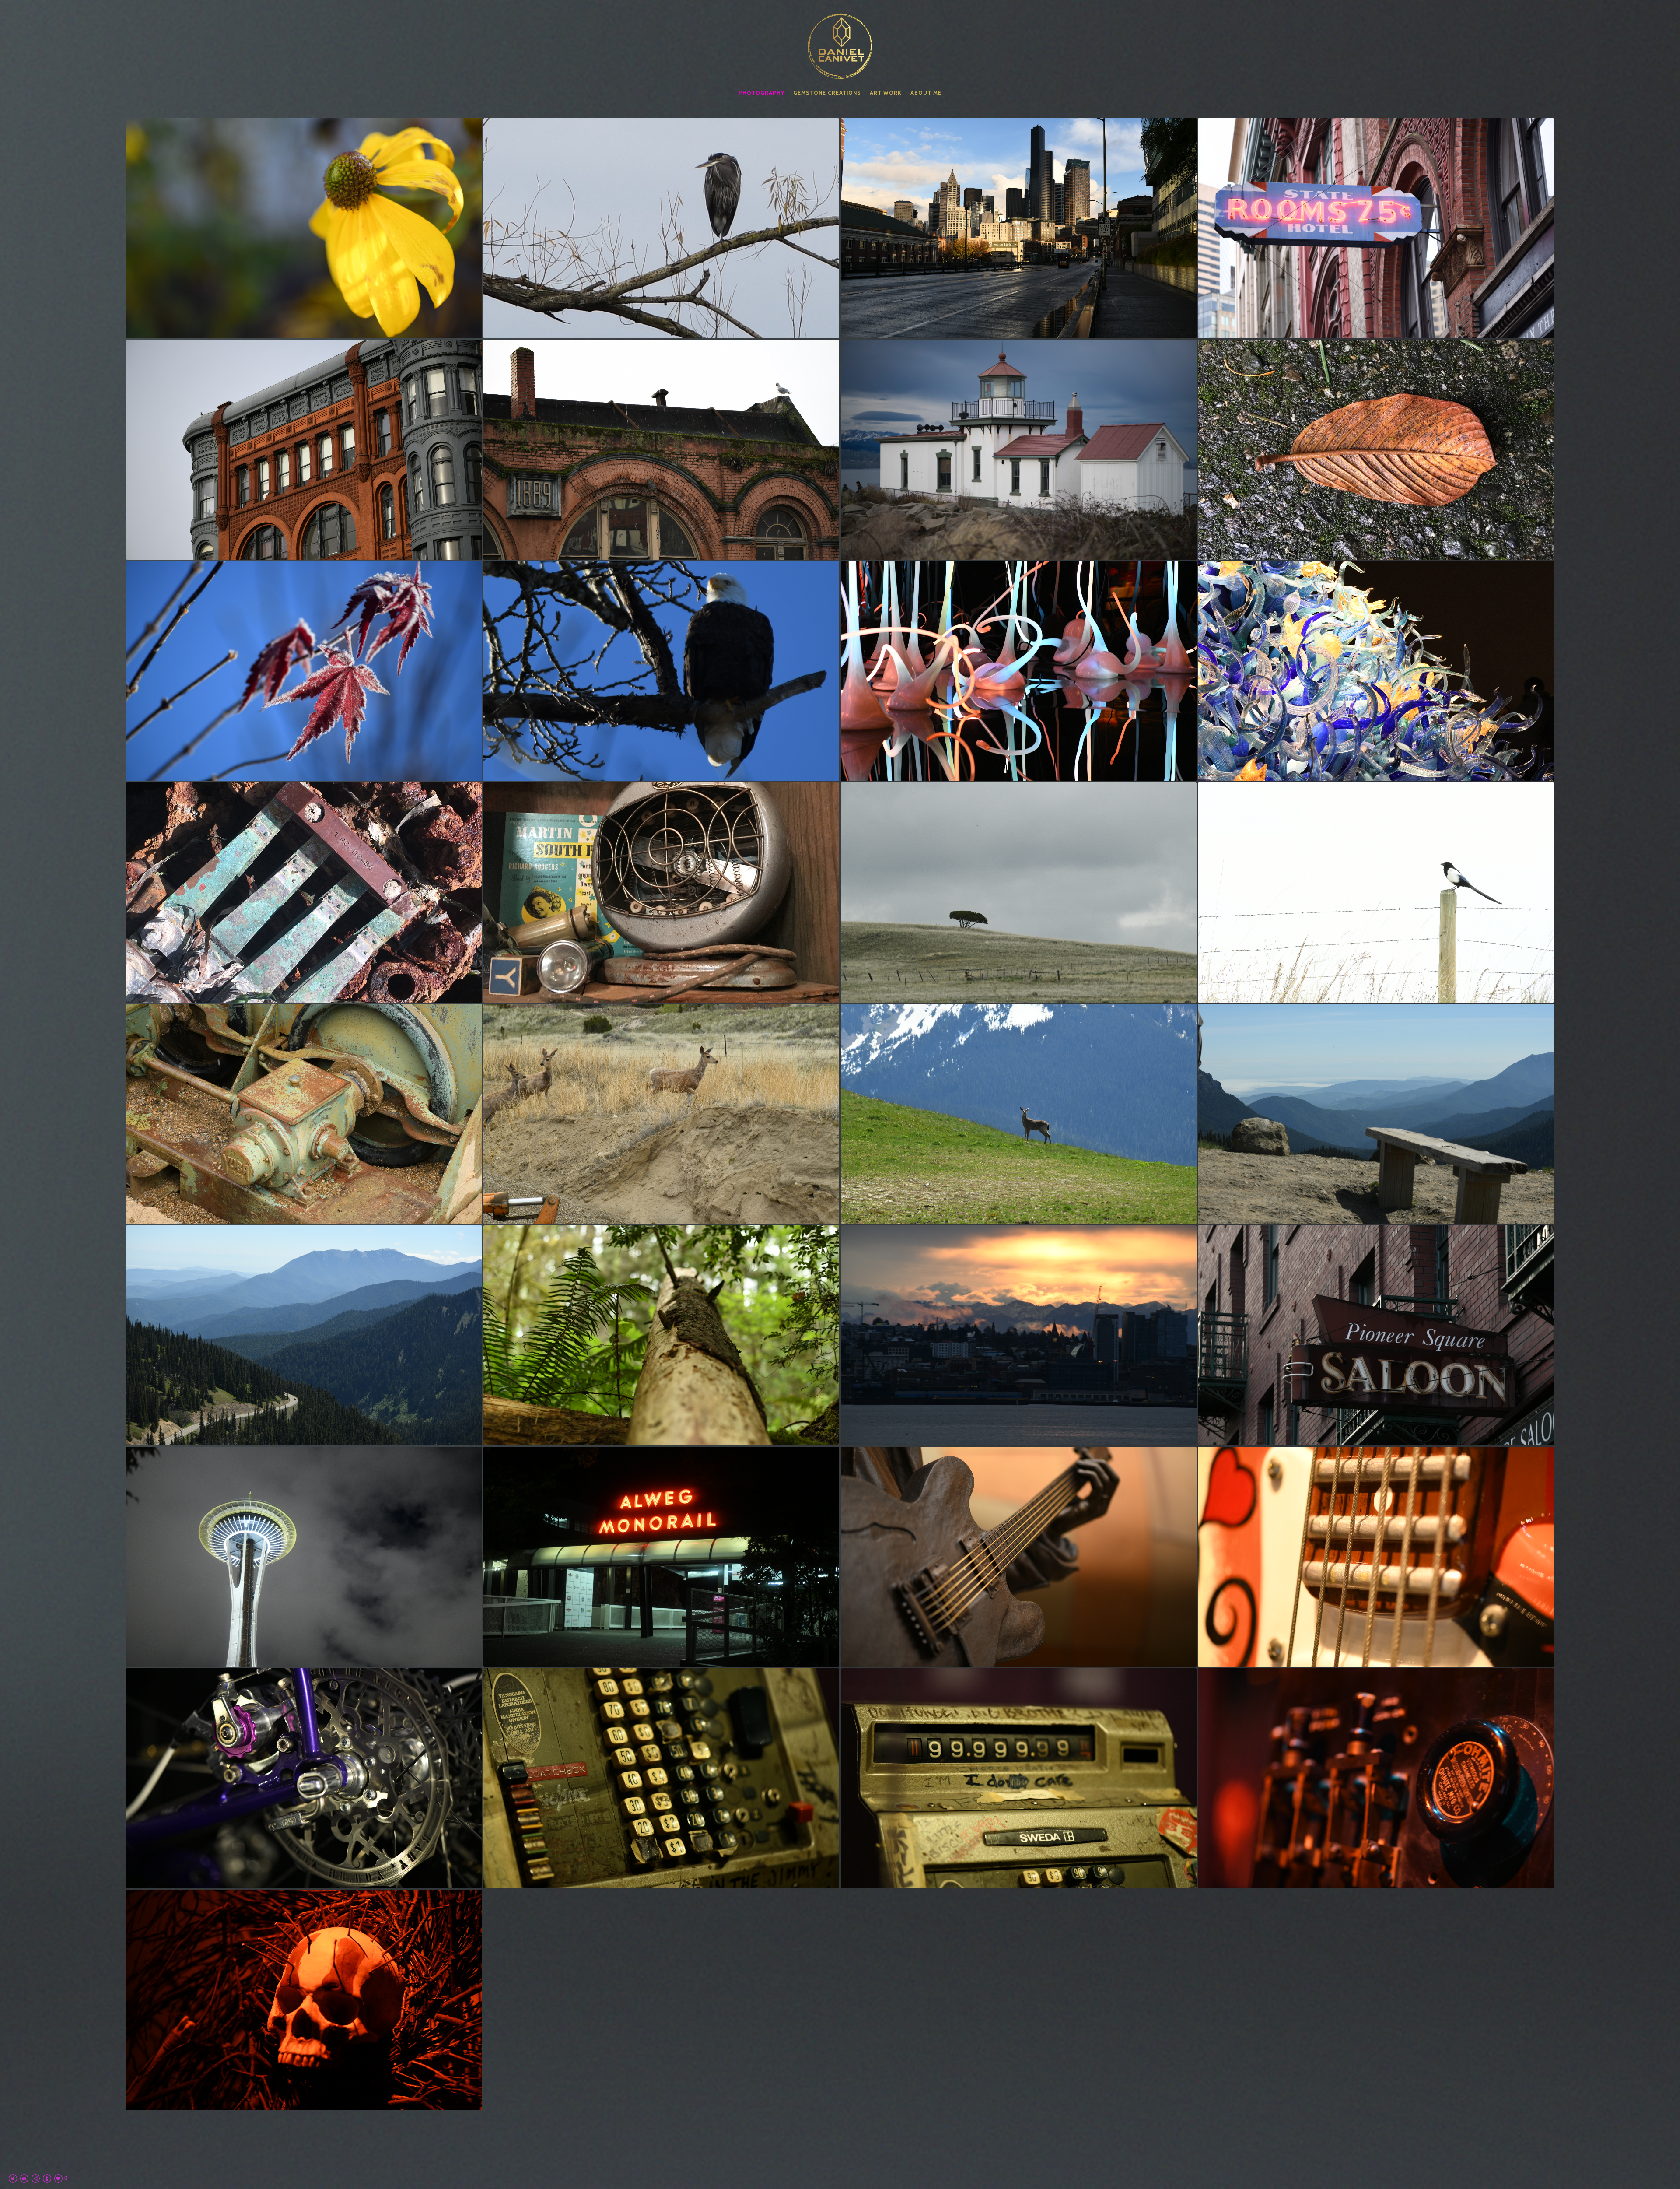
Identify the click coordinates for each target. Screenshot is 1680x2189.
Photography (761, 93)
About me (926, 93)
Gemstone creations (827, 93)
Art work (886, 93)
